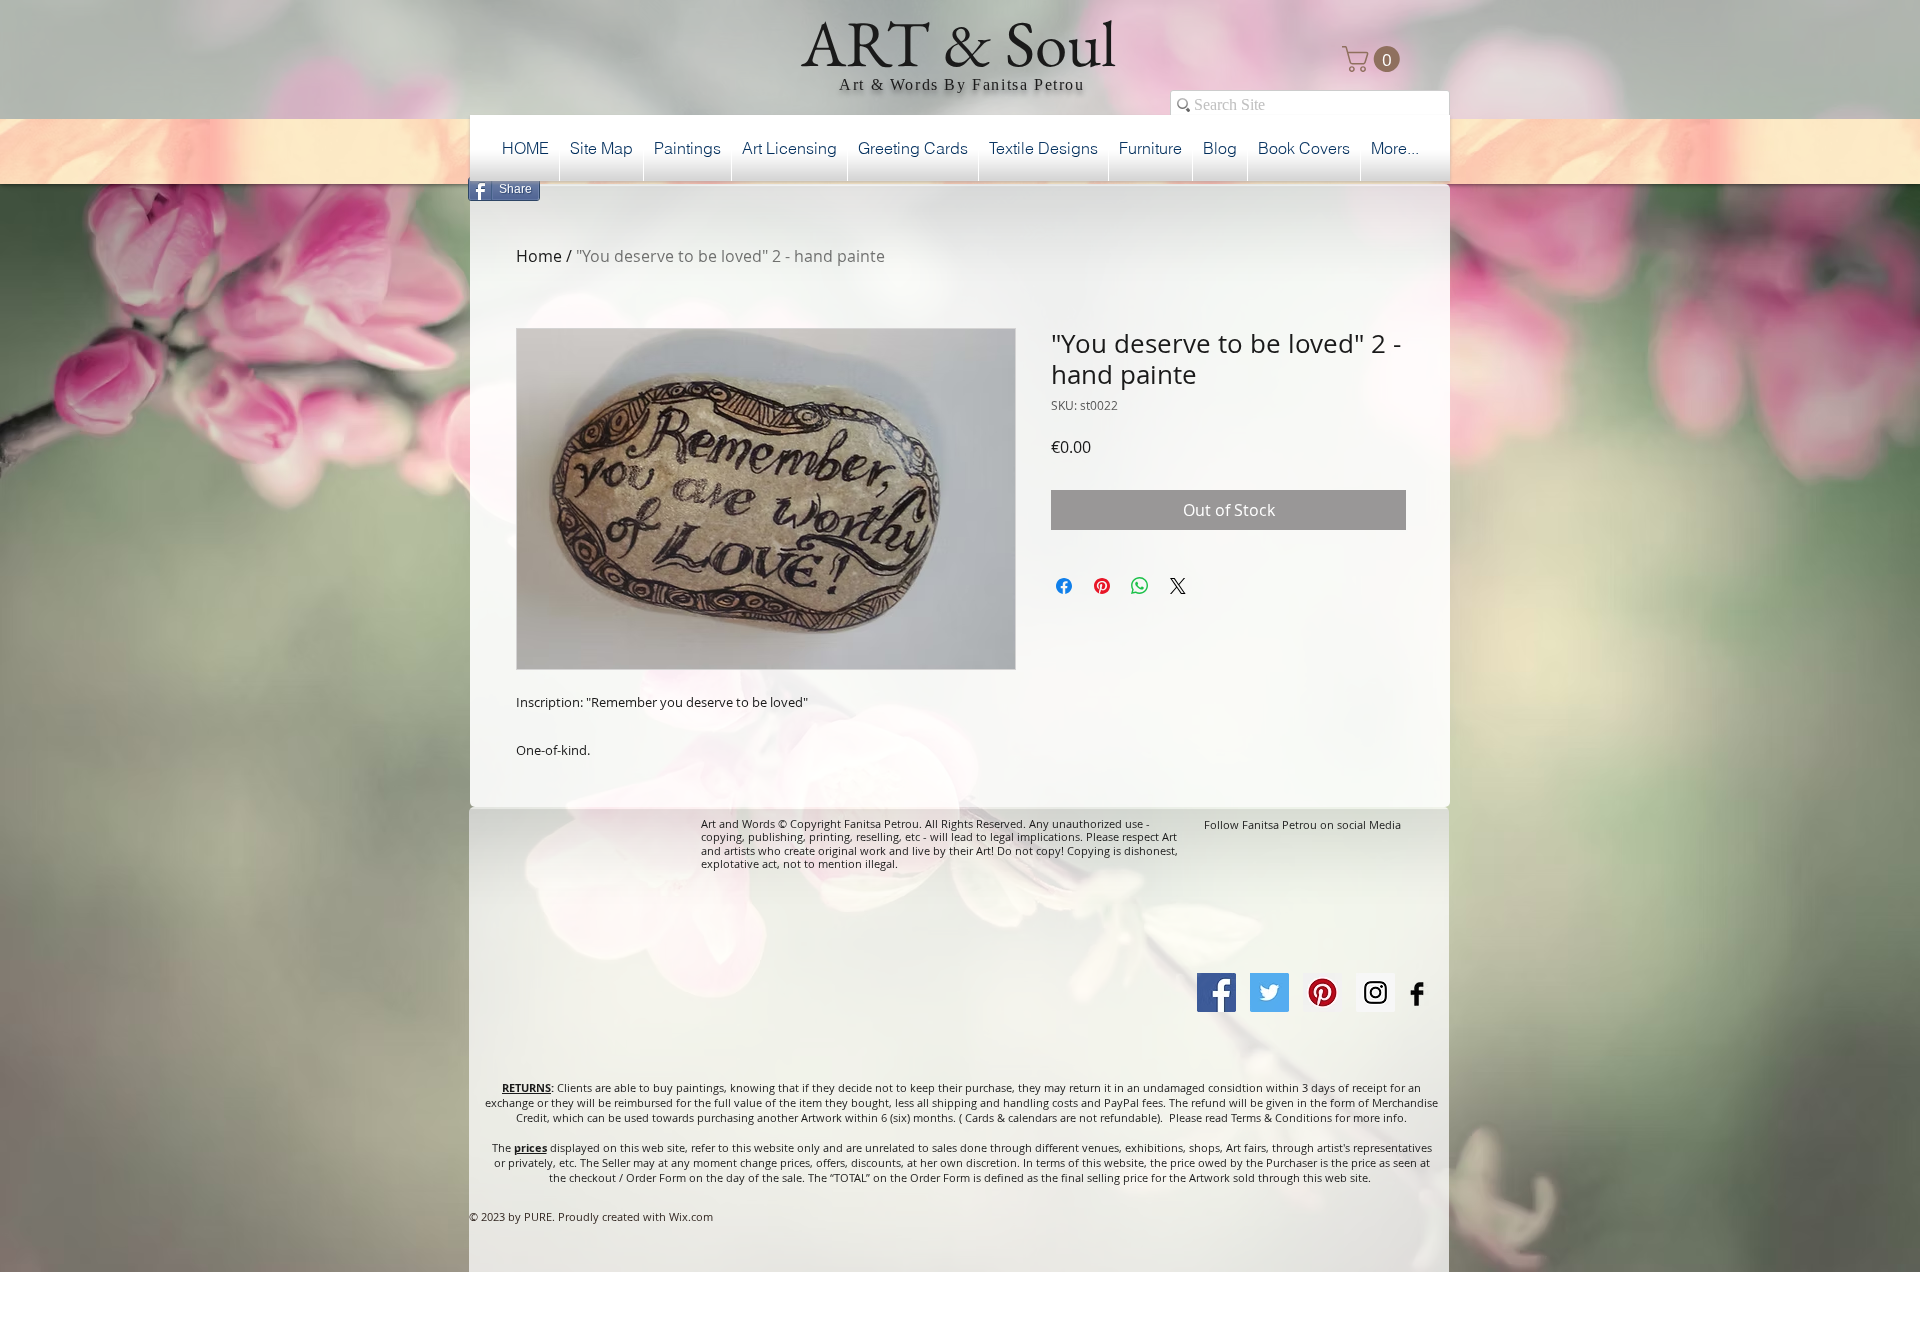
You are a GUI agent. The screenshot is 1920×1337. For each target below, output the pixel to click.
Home (539, 256)
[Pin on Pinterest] (1102, 586)
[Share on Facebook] (1064, 586)
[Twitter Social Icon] (1269, 992)
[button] (1374, 59)
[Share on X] (1178, 586)
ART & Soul (959, 43)
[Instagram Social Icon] (1375, 992)
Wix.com (691, 1216)
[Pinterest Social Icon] (1322, 992)
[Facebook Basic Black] (1417, 994)
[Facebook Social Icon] (1216, 992)
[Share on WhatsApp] (1140, 586)
